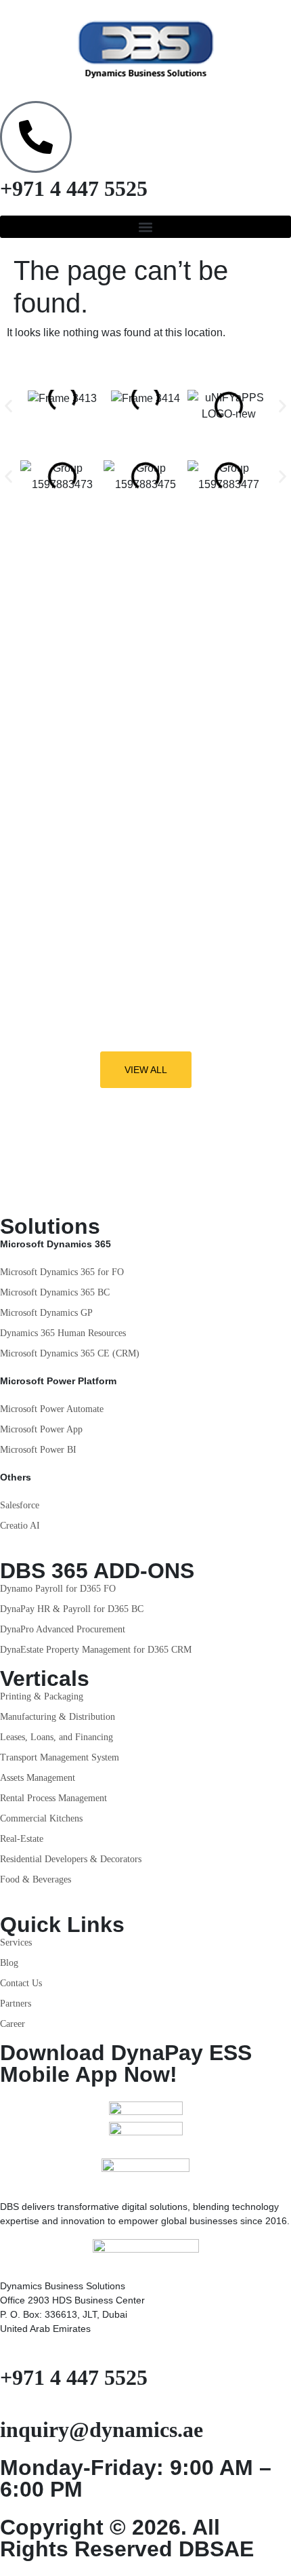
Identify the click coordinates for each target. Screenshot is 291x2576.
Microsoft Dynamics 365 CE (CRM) (70, 1353)
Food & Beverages (36, 1879)
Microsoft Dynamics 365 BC (55, 1292)
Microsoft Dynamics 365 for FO (62, 1272)
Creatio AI (20, 1526)
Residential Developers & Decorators (71, 1859)
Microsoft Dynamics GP (46, 1313)
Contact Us (21, 1983)
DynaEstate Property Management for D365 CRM (96, 1650)
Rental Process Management (53, 1798)
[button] (145, 227)
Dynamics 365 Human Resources (63, 1333)
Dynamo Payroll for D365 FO (58, 1589)
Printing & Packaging (42, 1696)
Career (13, 2024)
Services (16, 1943)
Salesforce (20, 1505)
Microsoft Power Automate (52, 1409)
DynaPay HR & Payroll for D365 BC (72, 1609)
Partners (16, 2004)
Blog (9, 1963)
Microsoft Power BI (38, 1450)
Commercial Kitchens (41, 1818)
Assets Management (38, 1778)
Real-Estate (22, 1839)
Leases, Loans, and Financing (57, 1737)
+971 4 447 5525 (74, 188)
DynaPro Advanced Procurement (63, 1629)
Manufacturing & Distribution (58, 1717)
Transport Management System (60, 1757)
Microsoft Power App (41, 1429)
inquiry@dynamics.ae (102, 2430)
